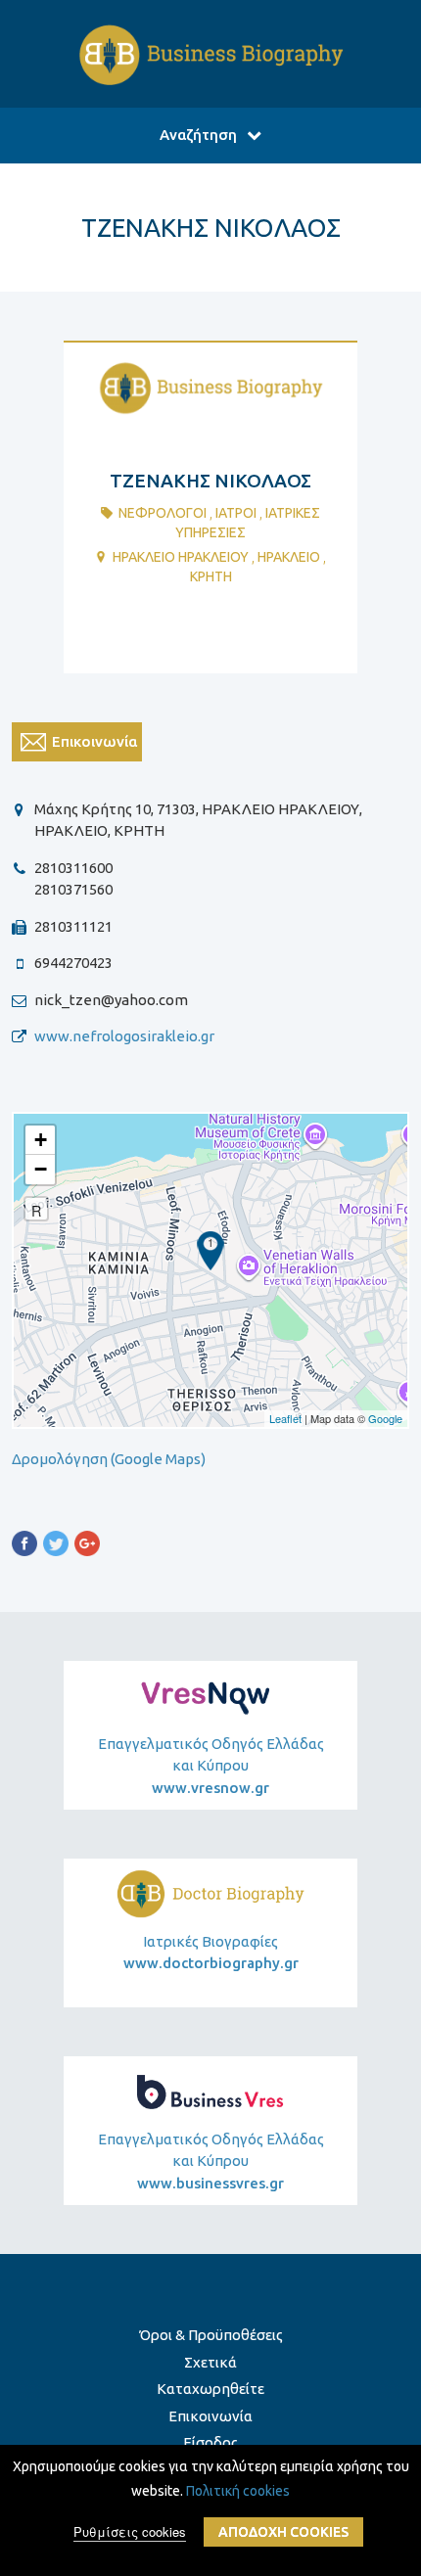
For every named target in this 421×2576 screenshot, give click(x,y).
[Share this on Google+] (87, 1547)
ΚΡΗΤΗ (211, 576)
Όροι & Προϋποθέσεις (211, 2335)
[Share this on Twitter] (56, 1547)
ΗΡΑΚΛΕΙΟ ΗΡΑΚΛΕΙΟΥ (181, 557)
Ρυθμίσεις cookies (130, 2531)
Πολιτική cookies (238, 2491)
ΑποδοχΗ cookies (283, 2532)
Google (385, 1418)
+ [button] (41, 1140)
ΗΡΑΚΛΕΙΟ (289, 557)
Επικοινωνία (210, 2416)
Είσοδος (210, 2442)
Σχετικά (210, 2362)
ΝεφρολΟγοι (163, 513)
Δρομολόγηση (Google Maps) (109, 1459)
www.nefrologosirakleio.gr (124, 1036)
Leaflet (285, 1418)
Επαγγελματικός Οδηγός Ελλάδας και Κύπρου (211, 1766)
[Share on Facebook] (24, 1547)
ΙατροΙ (236, 513)
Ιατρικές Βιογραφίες (211, 1953)
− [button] (41, 1169)
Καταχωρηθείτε (210, 2389)
